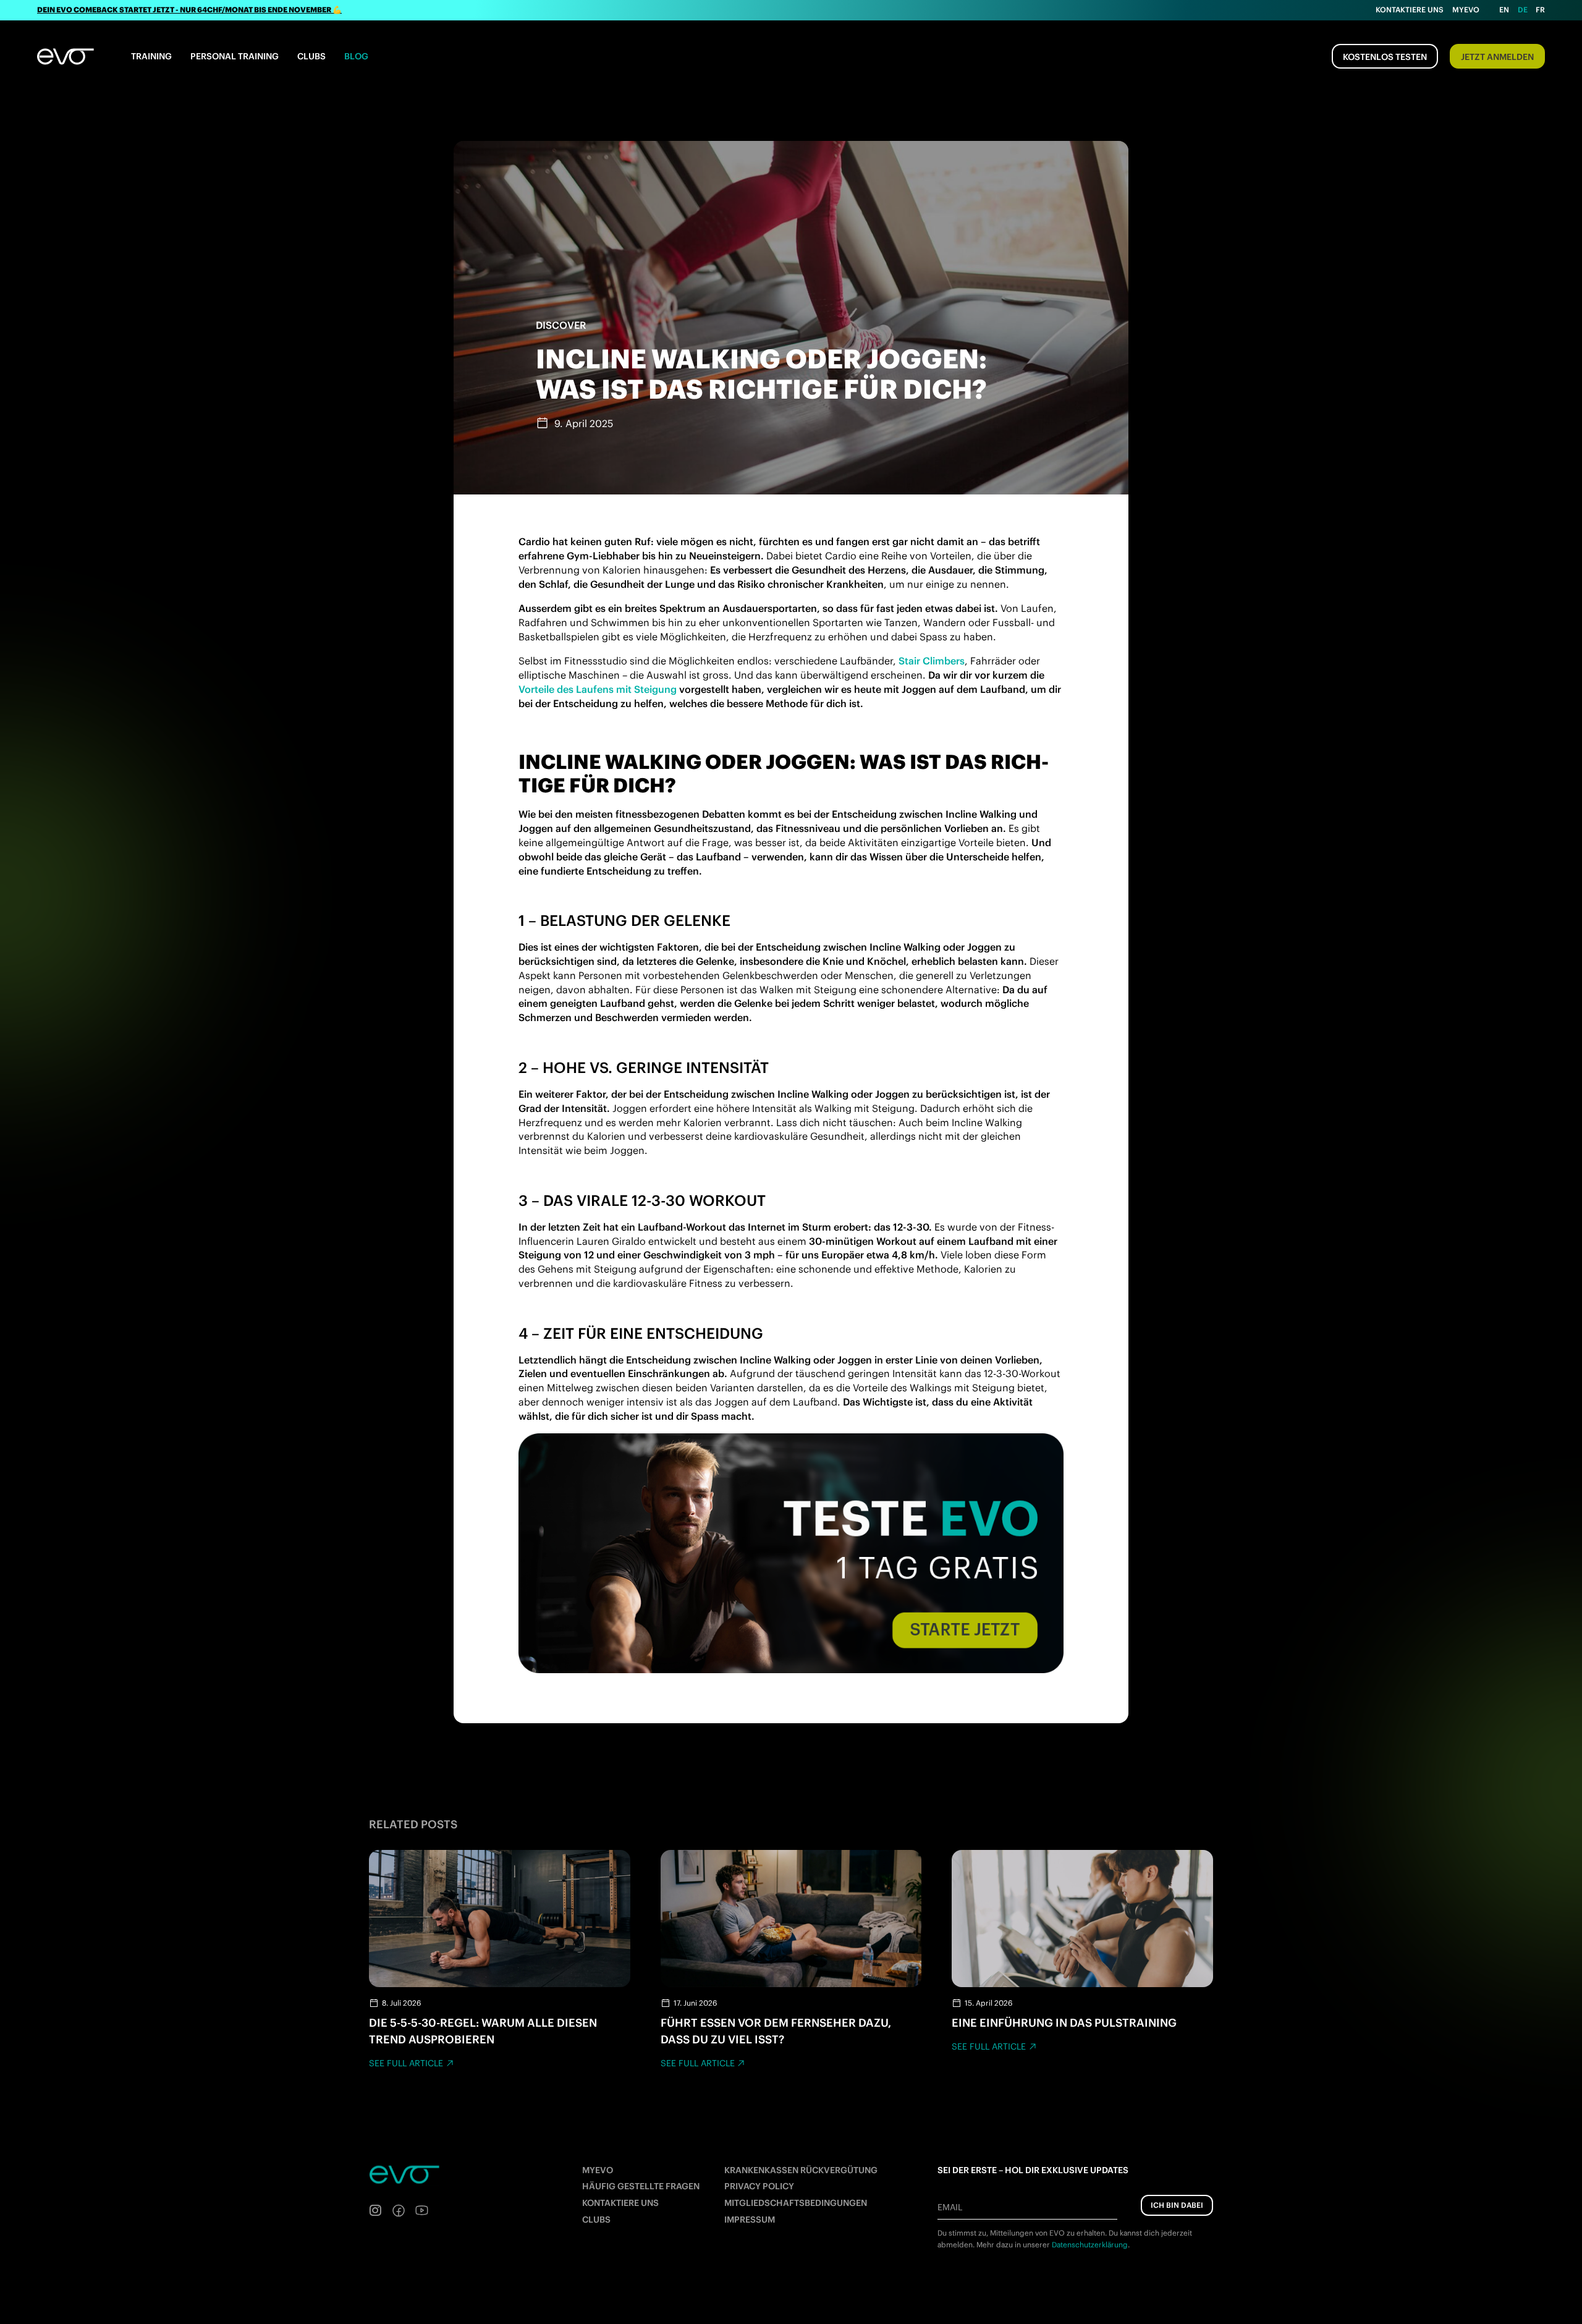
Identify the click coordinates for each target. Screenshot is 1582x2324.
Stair (911, 661)
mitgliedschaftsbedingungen (796, 2203)
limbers (947, 661)
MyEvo (1466, 10)
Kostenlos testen (1385, 57)
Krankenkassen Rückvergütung (801, 2170)
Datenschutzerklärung (1090, 2245)
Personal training (235, 56)
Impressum (750, 2220)
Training (151, 56)
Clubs (311, 56)
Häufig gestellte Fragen (641, 2186)
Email (950, 2207)
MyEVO (598, 2170)
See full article (406, 2063)
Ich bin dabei (1177, 2205)
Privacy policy (759, 2186)
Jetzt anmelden (1497, 57)
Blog (356, 56)
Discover (561, 325)
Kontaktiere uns (1410, 10)
